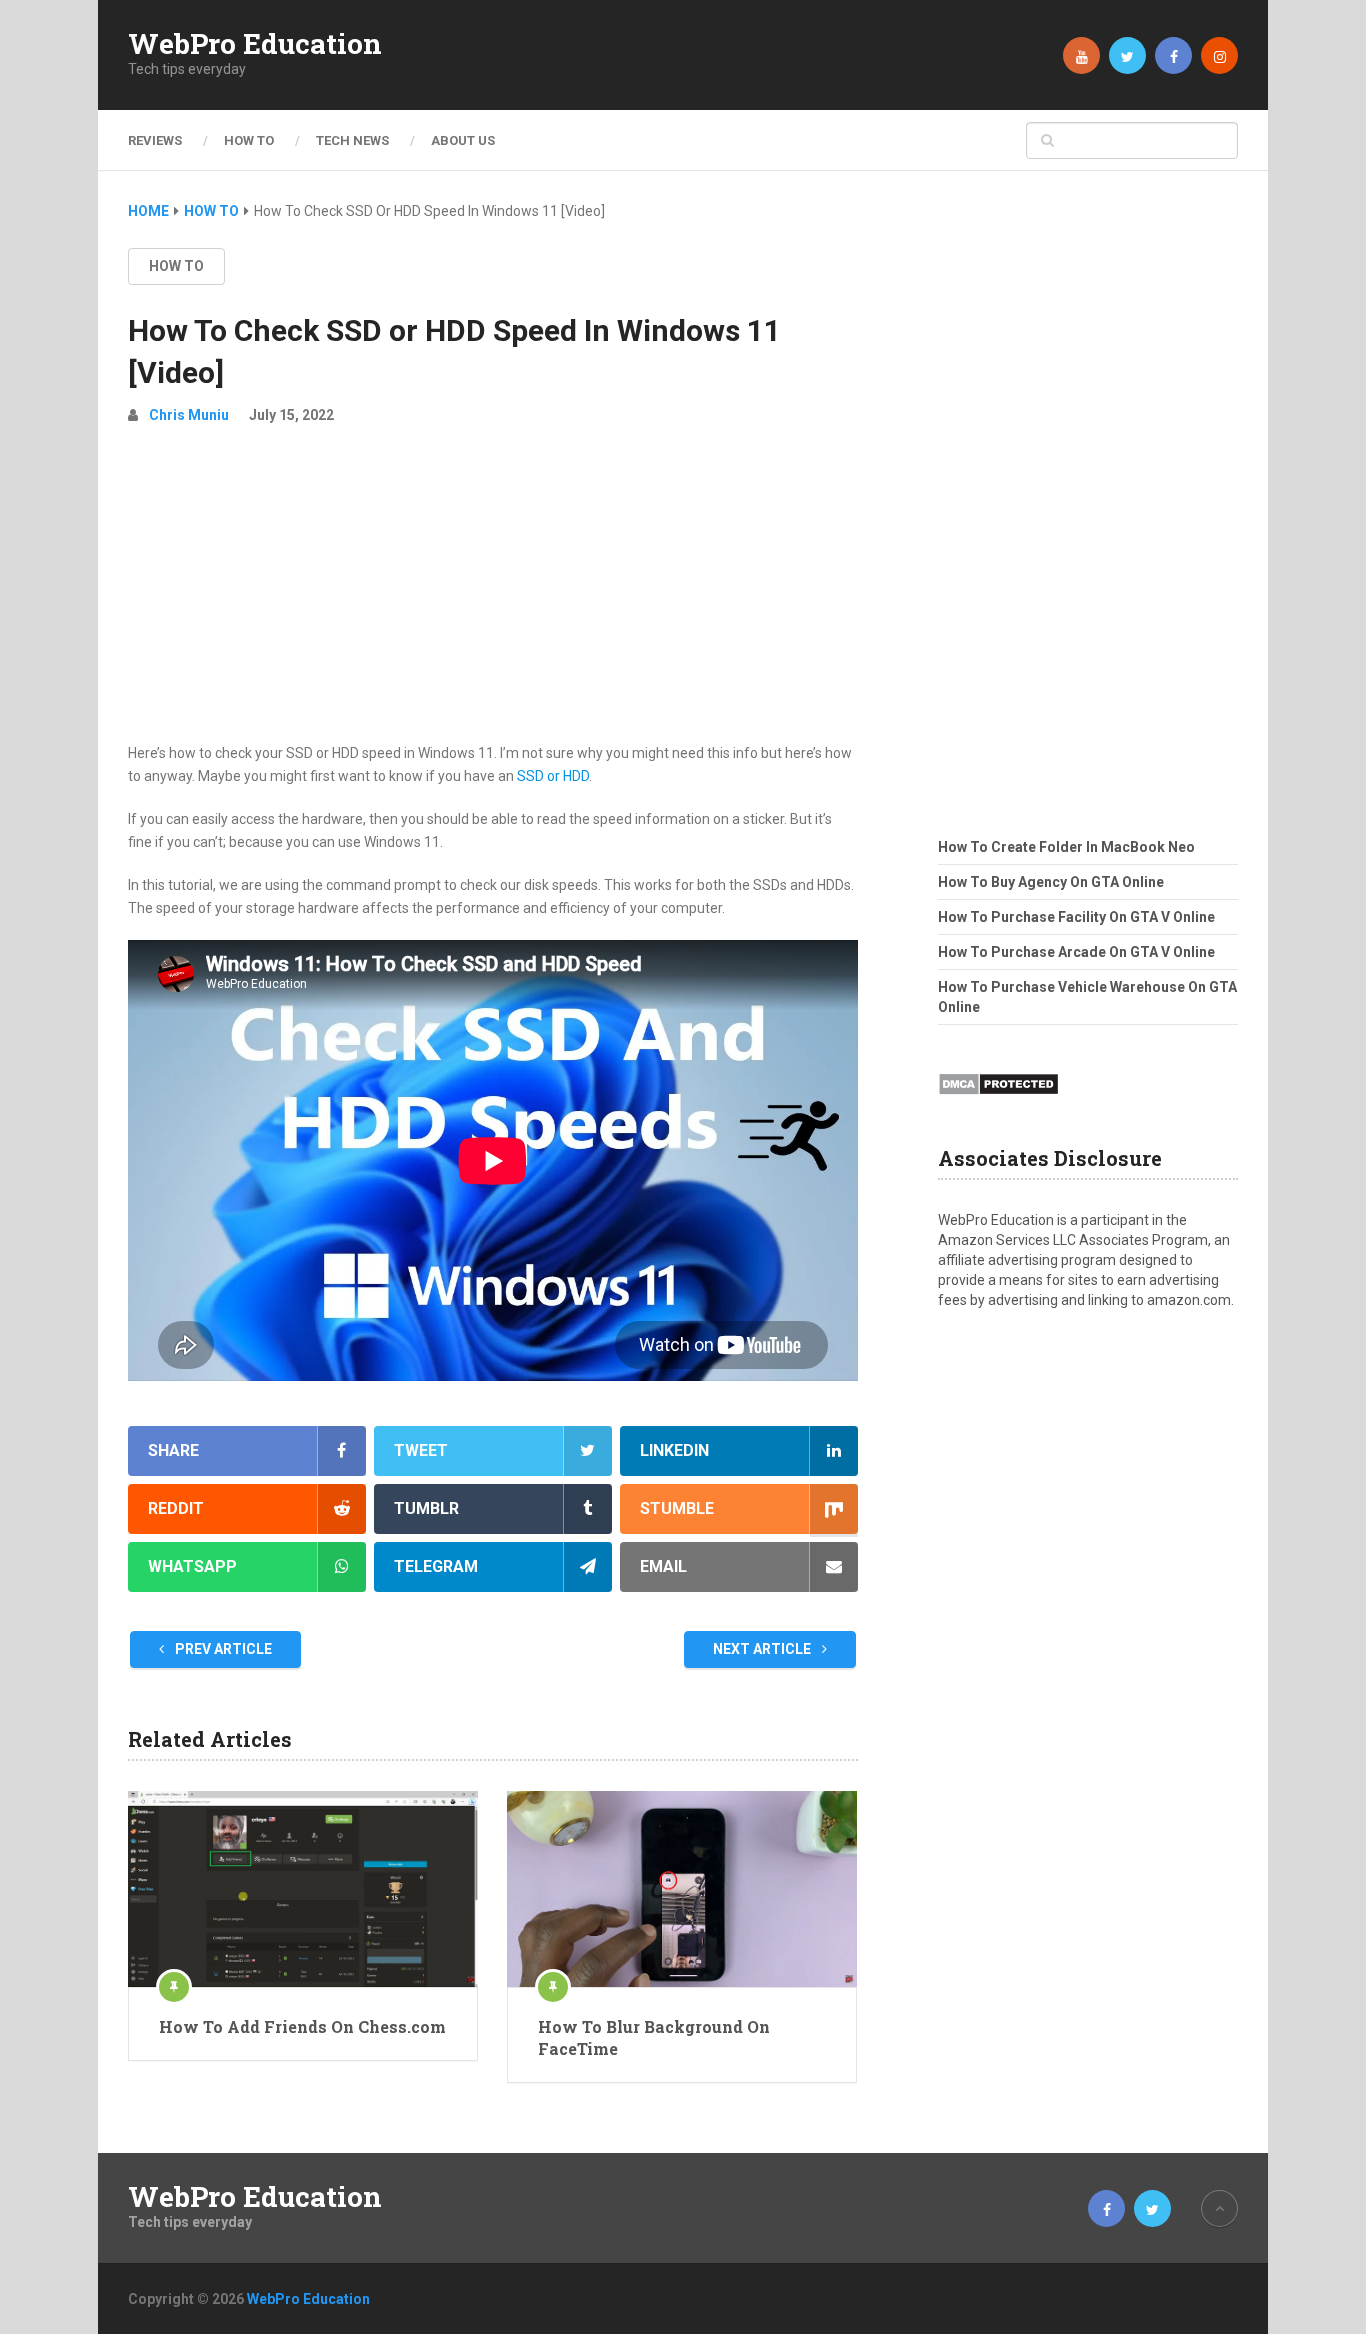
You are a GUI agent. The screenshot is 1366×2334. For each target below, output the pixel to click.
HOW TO (249, 140)
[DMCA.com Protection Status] (998, 1101)
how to (176, 266)
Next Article (763, 1649)
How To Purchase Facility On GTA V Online (1076, 917)
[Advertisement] (493, 592)
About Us (463, 140)
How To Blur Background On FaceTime (654, 2037)
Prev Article (222, 1649)
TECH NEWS (352, 140)
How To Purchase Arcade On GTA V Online (1076, 952)
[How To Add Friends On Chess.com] (303, 1889)
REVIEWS (155, 140)
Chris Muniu (189, 415)
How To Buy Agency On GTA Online (1051, 882)
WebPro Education (255, 44)
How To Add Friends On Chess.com (302, 2026)
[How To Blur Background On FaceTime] (682, 1889)
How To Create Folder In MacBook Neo (1066, 847)
